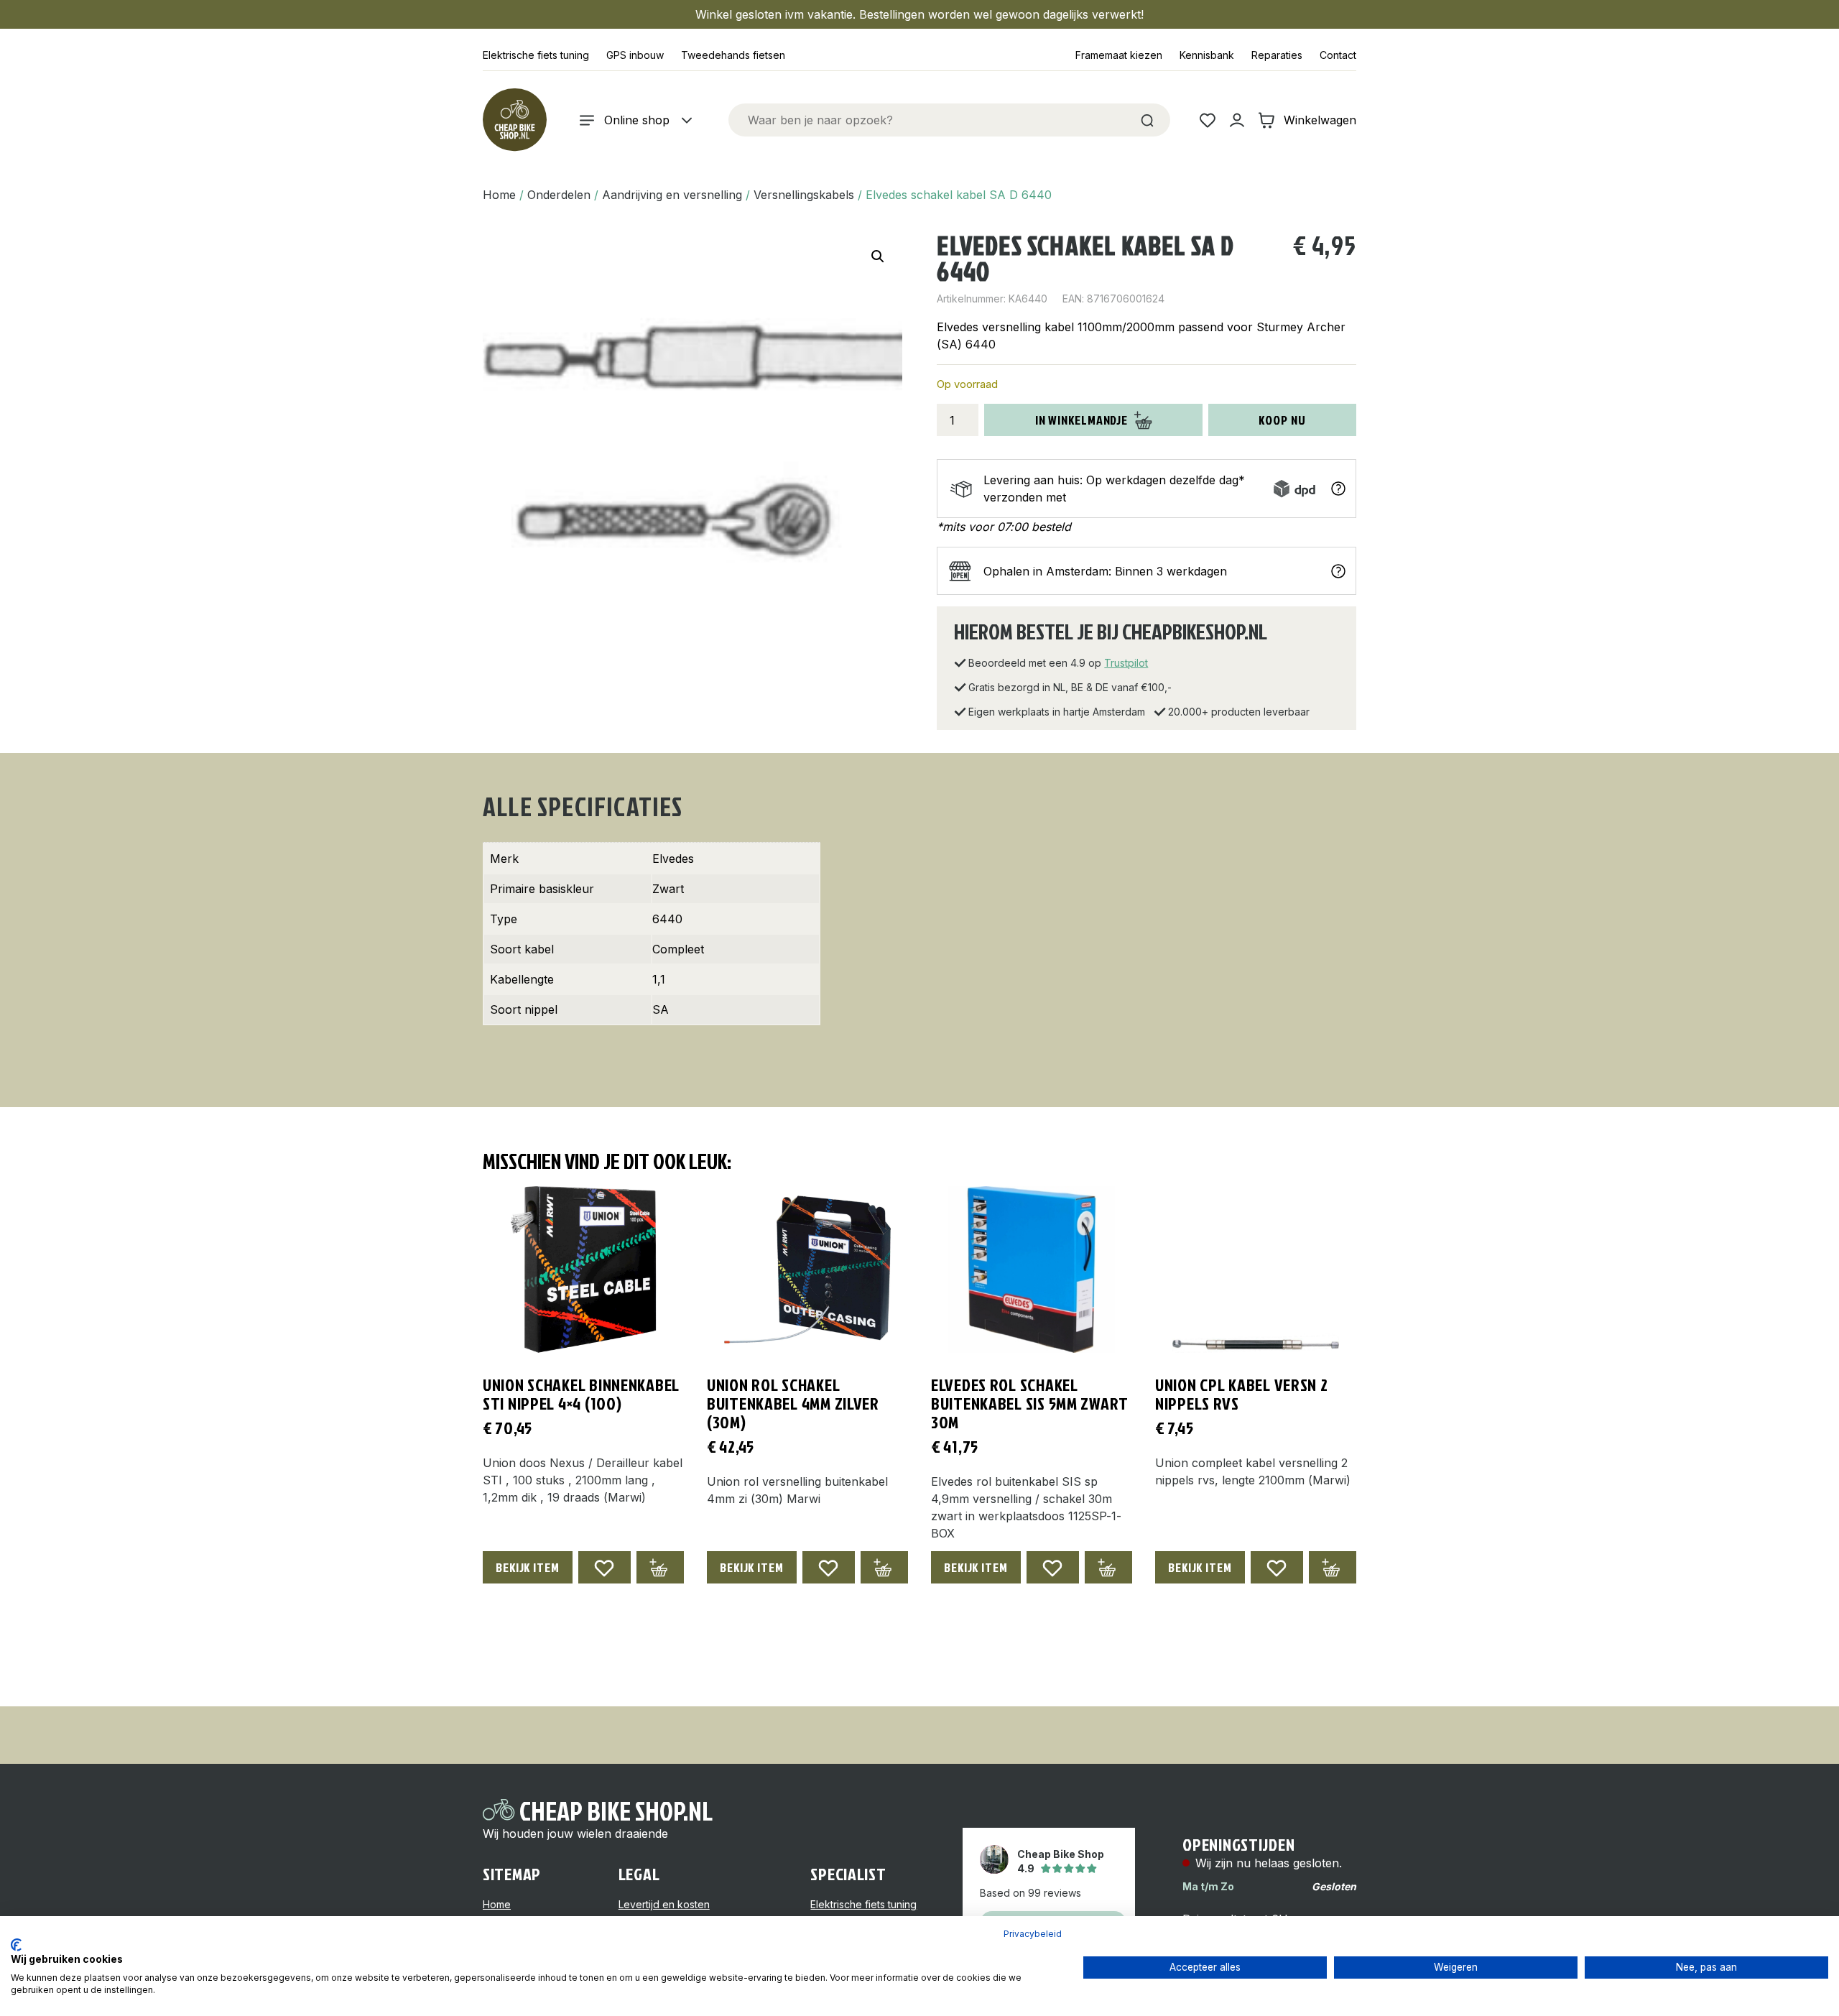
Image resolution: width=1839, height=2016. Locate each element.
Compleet (678, 949)
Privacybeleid (1033, 1934)
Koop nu (1282, 420)
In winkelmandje (1082, 420)
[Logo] (514, 120)
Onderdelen (559, 195)
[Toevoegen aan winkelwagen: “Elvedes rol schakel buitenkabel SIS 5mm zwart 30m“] (1108, 1567)
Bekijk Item (528, 1567)
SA (661, 1009)
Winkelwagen (1320, 120)
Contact (1338, 55)
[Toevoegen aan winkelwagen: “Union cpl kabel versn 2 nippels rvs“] (1333, 1567)
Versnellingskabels (804, 195)
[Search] (1147, 120)
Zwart (668, 889)
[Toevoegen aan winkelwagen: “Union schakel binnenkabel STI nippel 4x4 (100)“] (660, 1567)
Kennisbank (1207, 55)
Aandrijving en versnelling (672, 195)
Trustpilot (1126, 663)
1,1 (659, 979)
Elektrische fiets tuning (536, 55)
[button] (878, 256)
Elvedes (673, 859)
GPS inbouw (635, 55)
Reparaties (1277, 55)
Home (499, 195)
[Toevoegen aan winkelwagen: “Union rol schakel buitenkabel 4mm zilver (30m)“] (884, 1567)
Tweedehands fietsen (733, 55)
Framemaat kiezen (1119, 55)
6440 (667, 919)
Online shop (637, 120)
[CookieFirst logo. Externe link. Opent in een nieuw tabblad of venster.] (16, 1945)
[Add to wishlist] (604, 1567)
